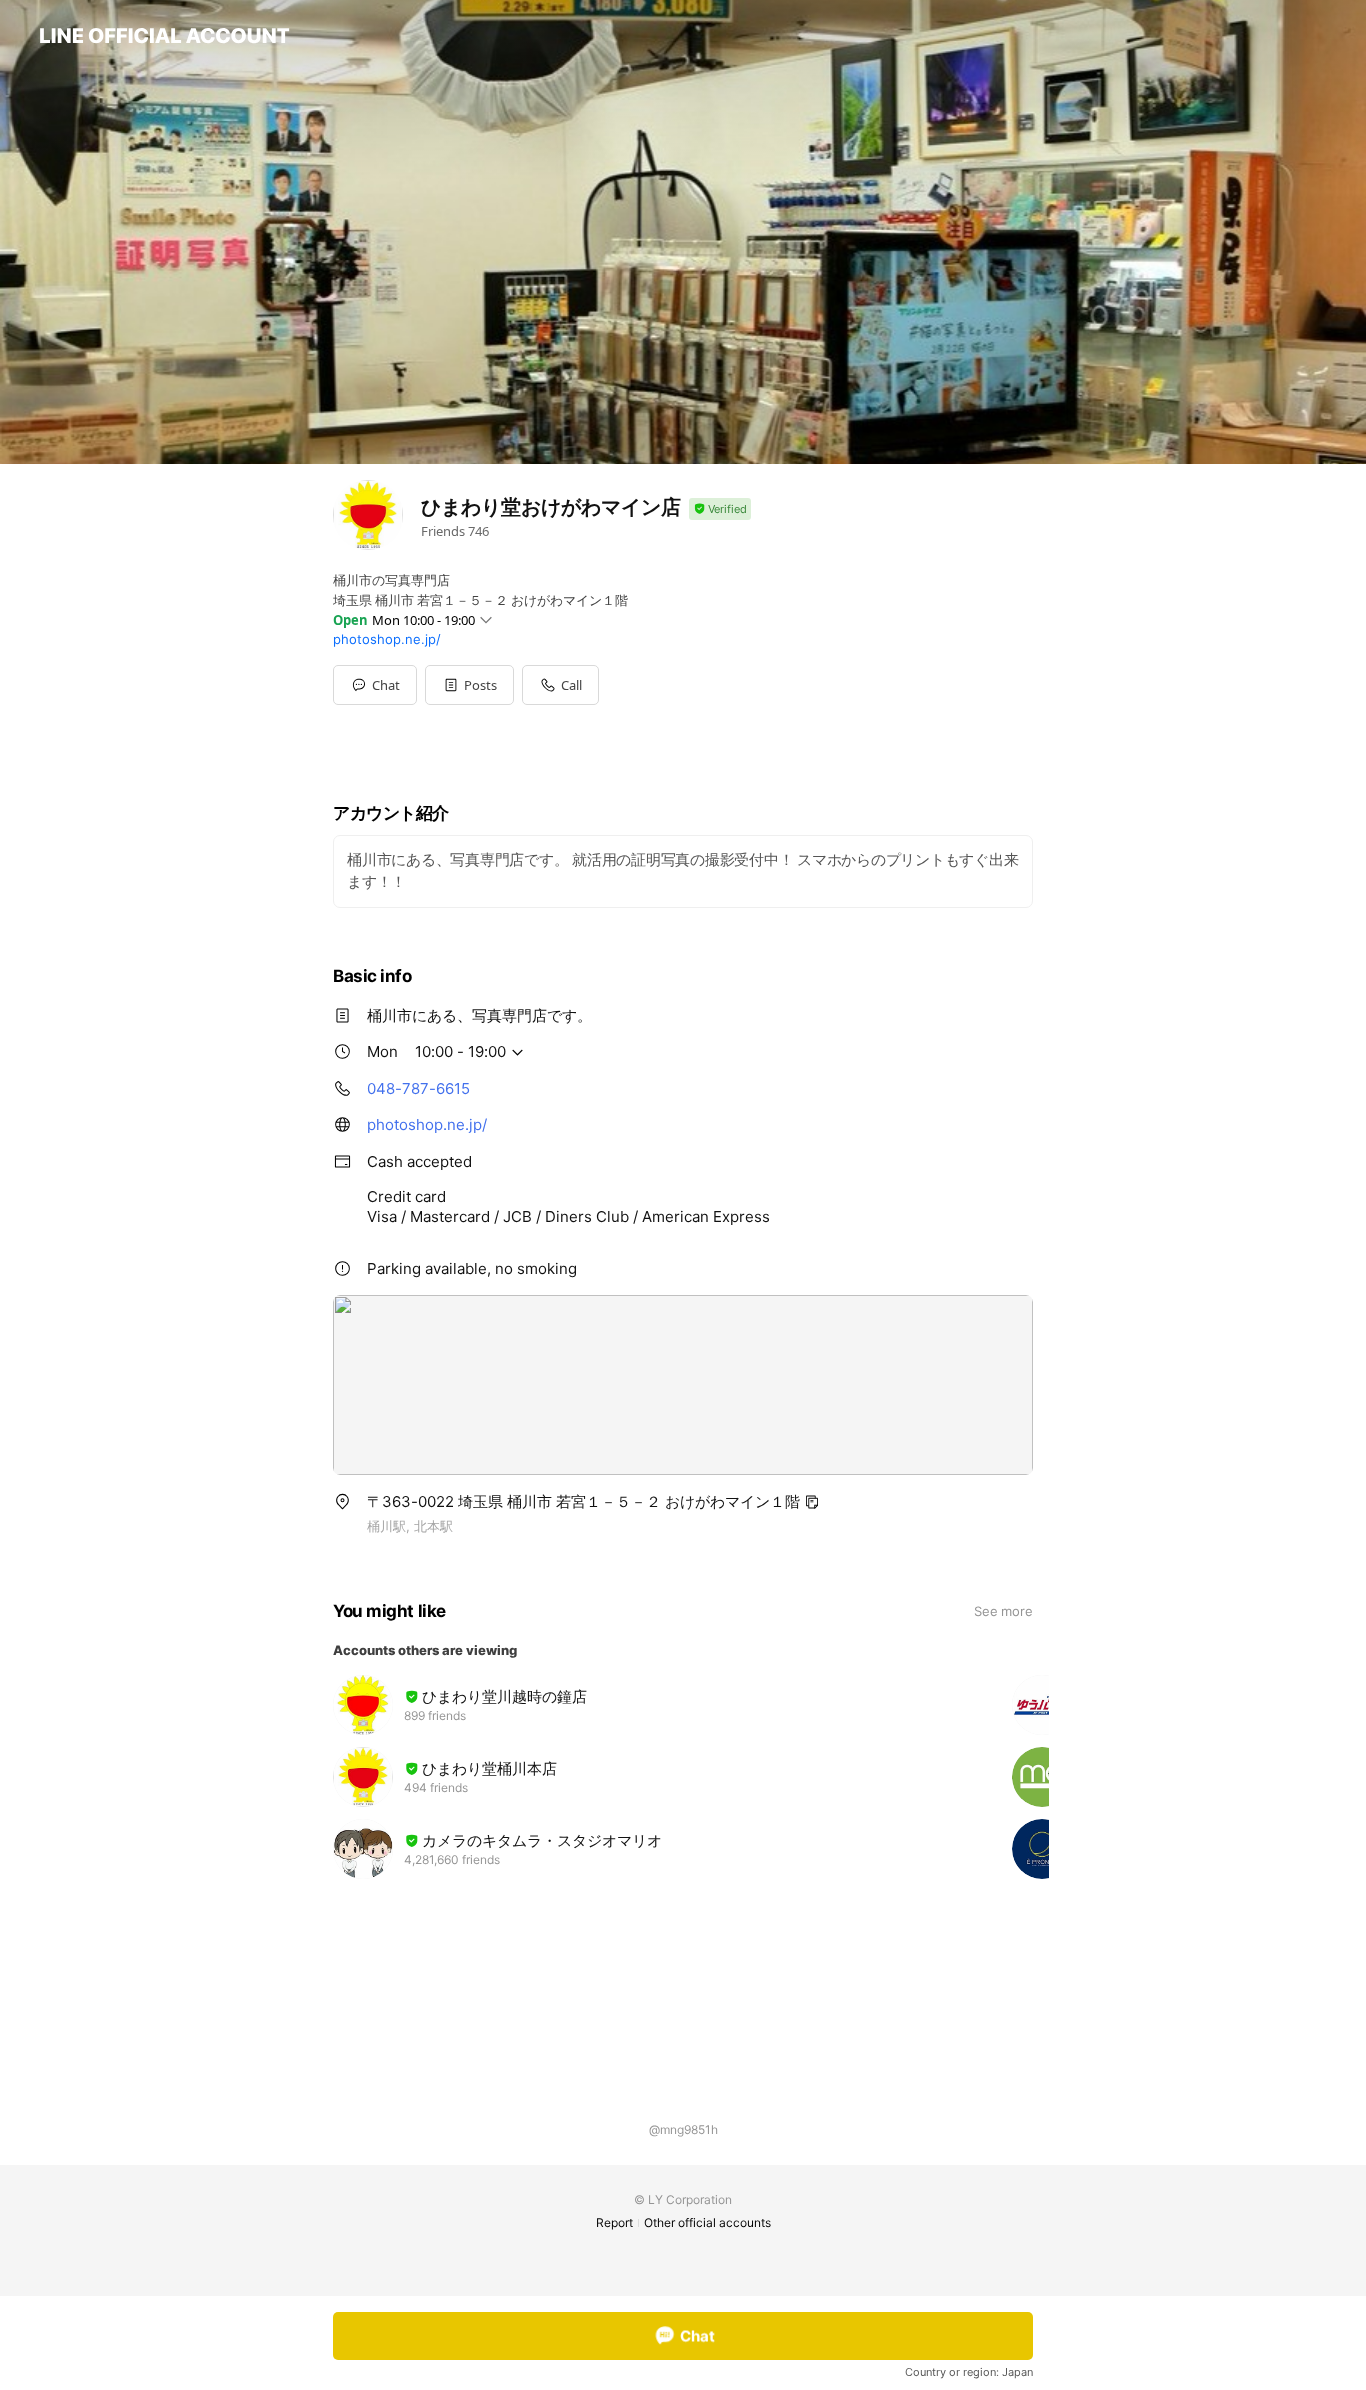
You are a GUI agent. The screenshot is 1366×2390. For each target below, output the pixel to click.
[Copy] (812, 1502)
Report (614, 2222)
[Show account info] (720, 509)
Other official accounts (707, 2222)
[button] (469, 685)
